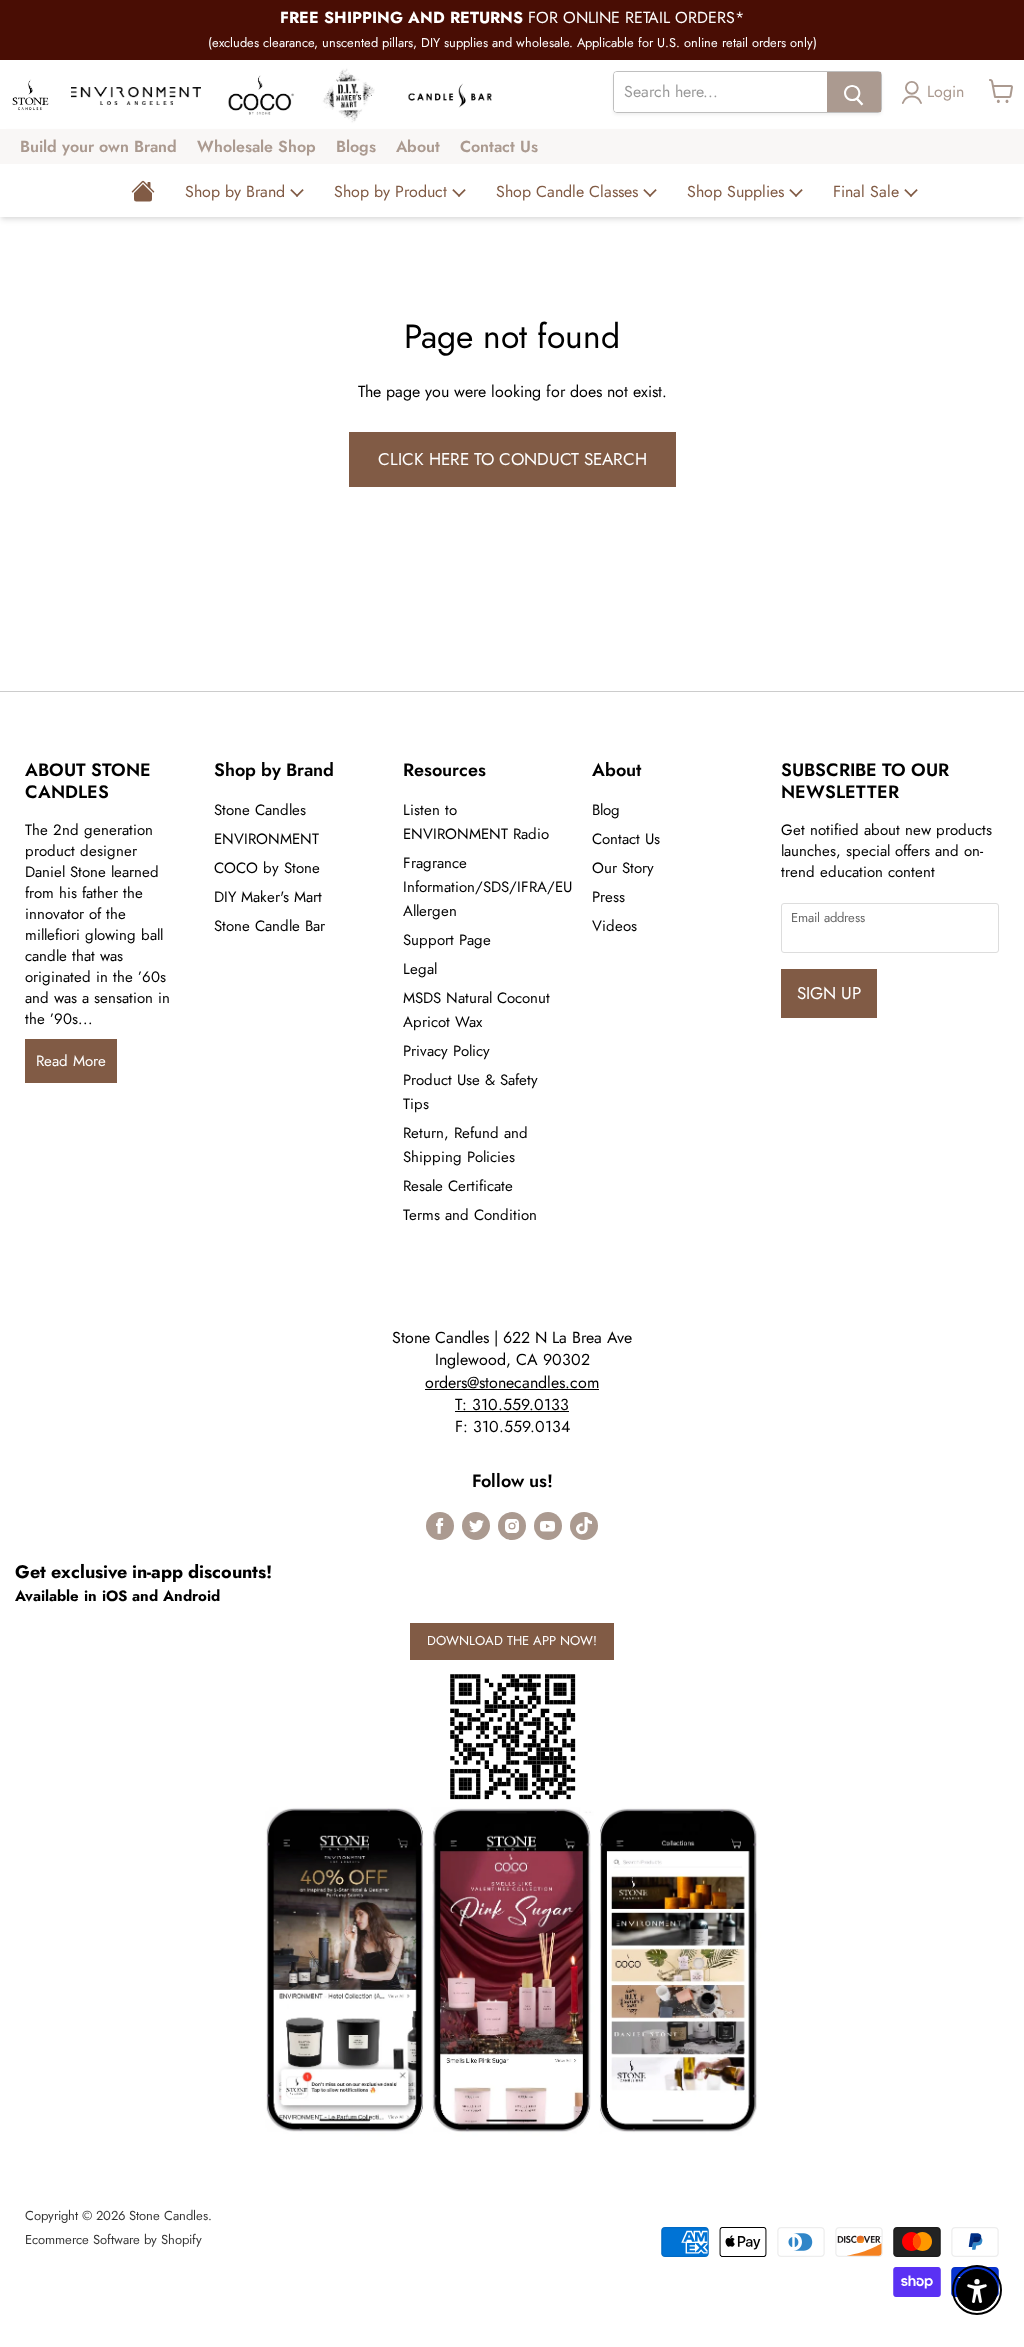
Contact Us (499, 146)
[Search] (854, 92)
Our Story (623, 868)
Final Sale (868, 191)
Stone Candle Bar (269, 926)
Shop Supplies (738, 191)
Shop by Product (393, 191)
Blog (606, 810)
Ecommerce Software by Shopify (113, 2239)
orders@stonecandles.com (512, 1382)
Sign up (829, 993)
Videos (614, 926)
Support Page (447, 940)
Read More (71, 1061)
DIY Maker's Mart (268, 897)
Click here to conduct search (512, 459)
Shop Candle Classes (569, 191)
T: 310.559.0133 (512, 1404)
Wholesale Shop (256, 146)
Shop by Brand (237, 191)
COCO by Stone (267, 868)
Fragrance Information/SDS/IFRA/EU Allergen (487, 887)
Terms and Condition (470, 1215)
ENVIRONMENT (266, 839)
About (418, 146)
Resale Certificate (458, 1186)
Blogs (356, 146)
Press (608, 897)
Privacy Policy (446, 1051)
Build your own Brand (98, 146)
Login (945, 91)
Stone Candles (260, 810)
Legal (420, 969)
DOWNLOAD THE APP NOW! (512, 1640)
